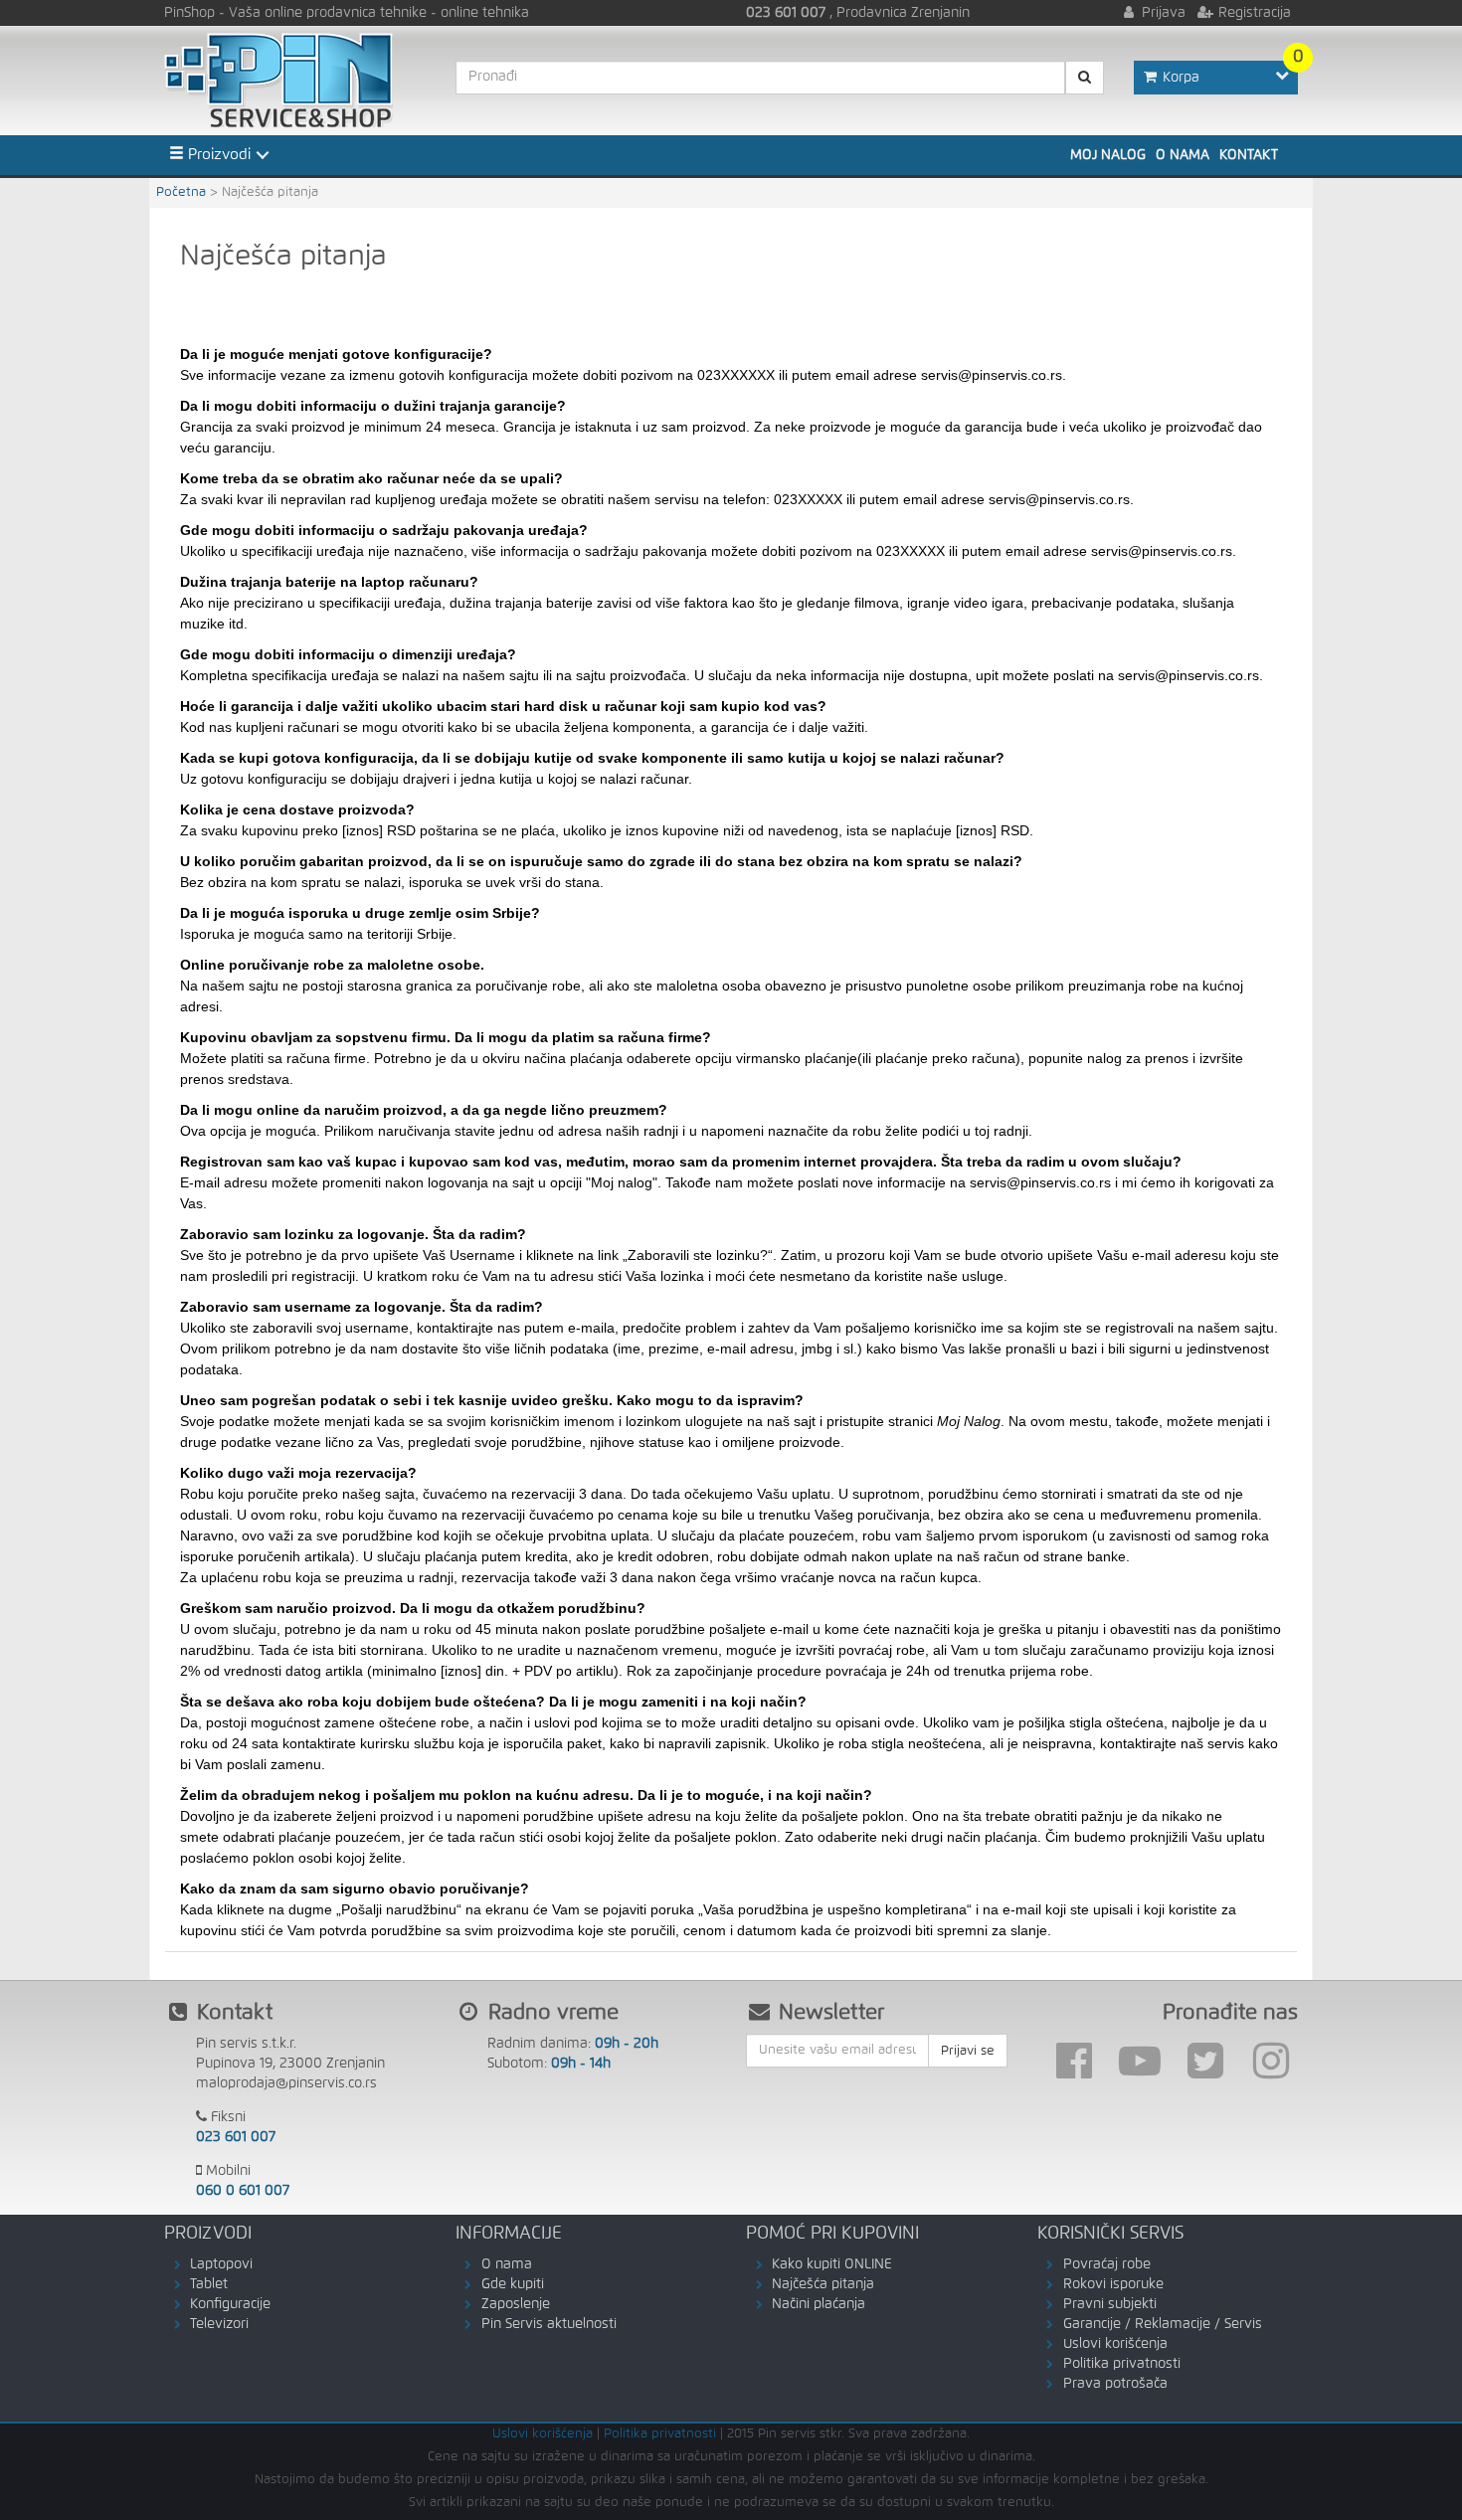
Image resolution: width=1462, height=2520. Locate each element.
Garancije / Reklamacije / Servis (1163, 2324)
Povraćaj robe (1107, 2264)
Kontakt (1249, 155)
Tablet (209, 2284)
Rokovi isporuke (1113, 2284)
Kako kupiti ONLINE (832, 2264)
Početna (181, 192)
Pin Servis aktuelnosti (549, 2324)
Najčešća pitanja (823, 2284)
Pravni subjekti (1110, 2304)
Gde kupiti (513, 2284)
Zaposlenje (516, 2304)
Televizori (219, 2324)
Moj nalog (1108, 155)
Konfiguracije (230, 2304)
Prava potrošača (1115, 2384)
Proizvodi (217, 155)
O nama (1183, 155)
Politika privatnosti (1122, 2364)
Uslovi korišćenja (1115, 2344)
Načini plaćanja (819, 2304)
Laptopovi (221, 2264)
